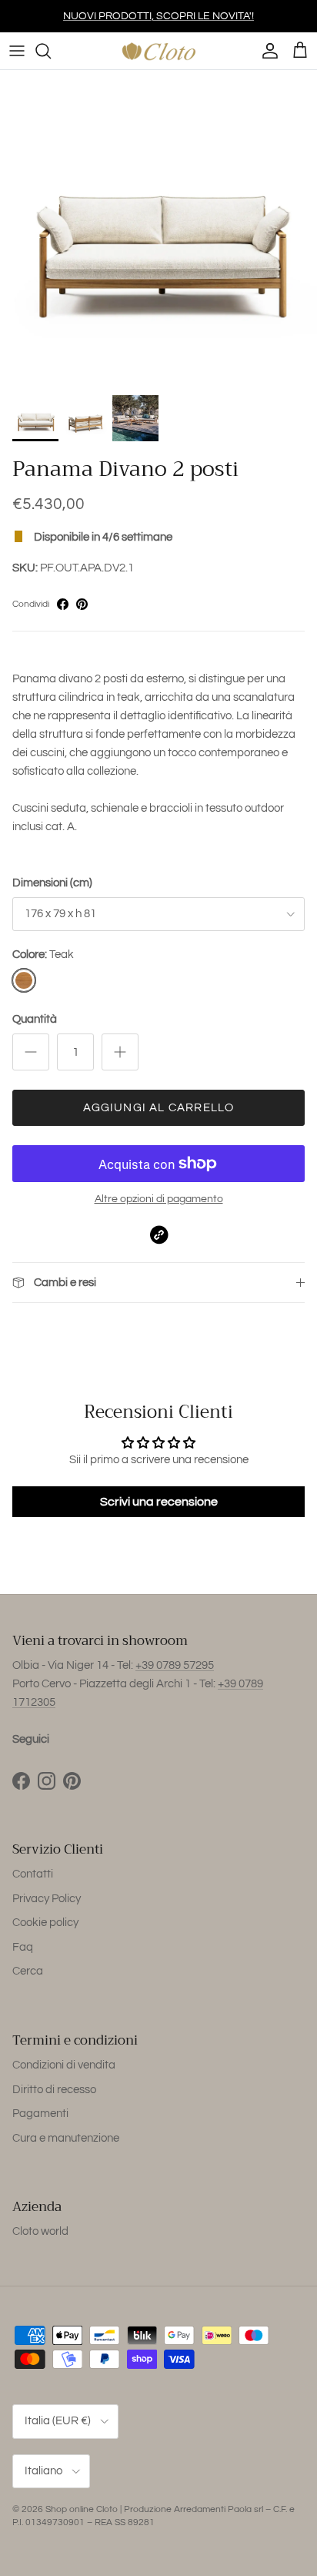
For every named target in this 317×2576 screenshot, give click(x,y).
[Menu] (17, 51)
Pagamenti (40, 2114)
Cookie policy (45, 1923)
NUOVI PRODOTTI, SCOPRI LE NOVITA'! (158, 16)
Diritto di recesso (54, 2090)
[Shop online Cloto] (158, 51)
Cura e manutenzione (66, 2138)
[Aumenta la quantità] (120, 1052)
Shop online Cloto (82, 2509)
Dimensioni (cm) (52, 883)
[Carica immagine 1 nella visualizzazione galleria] (158, 229)
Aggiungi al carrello (159, 1108)
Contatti (33, 1874)
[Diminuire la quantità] (31, 1052)
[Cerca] (51, 51)
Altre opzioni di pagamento (159, 1199)
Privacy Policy (47, 1899)
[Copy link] (159, 1235)
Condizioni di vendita (64, 2065)
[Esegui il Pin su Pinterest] (82, 604)
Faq (23, 1947)
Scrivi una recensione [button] (159, 1502)
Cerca (28, 1971)
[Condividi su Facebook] (63, 604)
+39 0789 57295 (175, 1665)
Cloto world (40, 2231)
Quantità (35, 1019)
